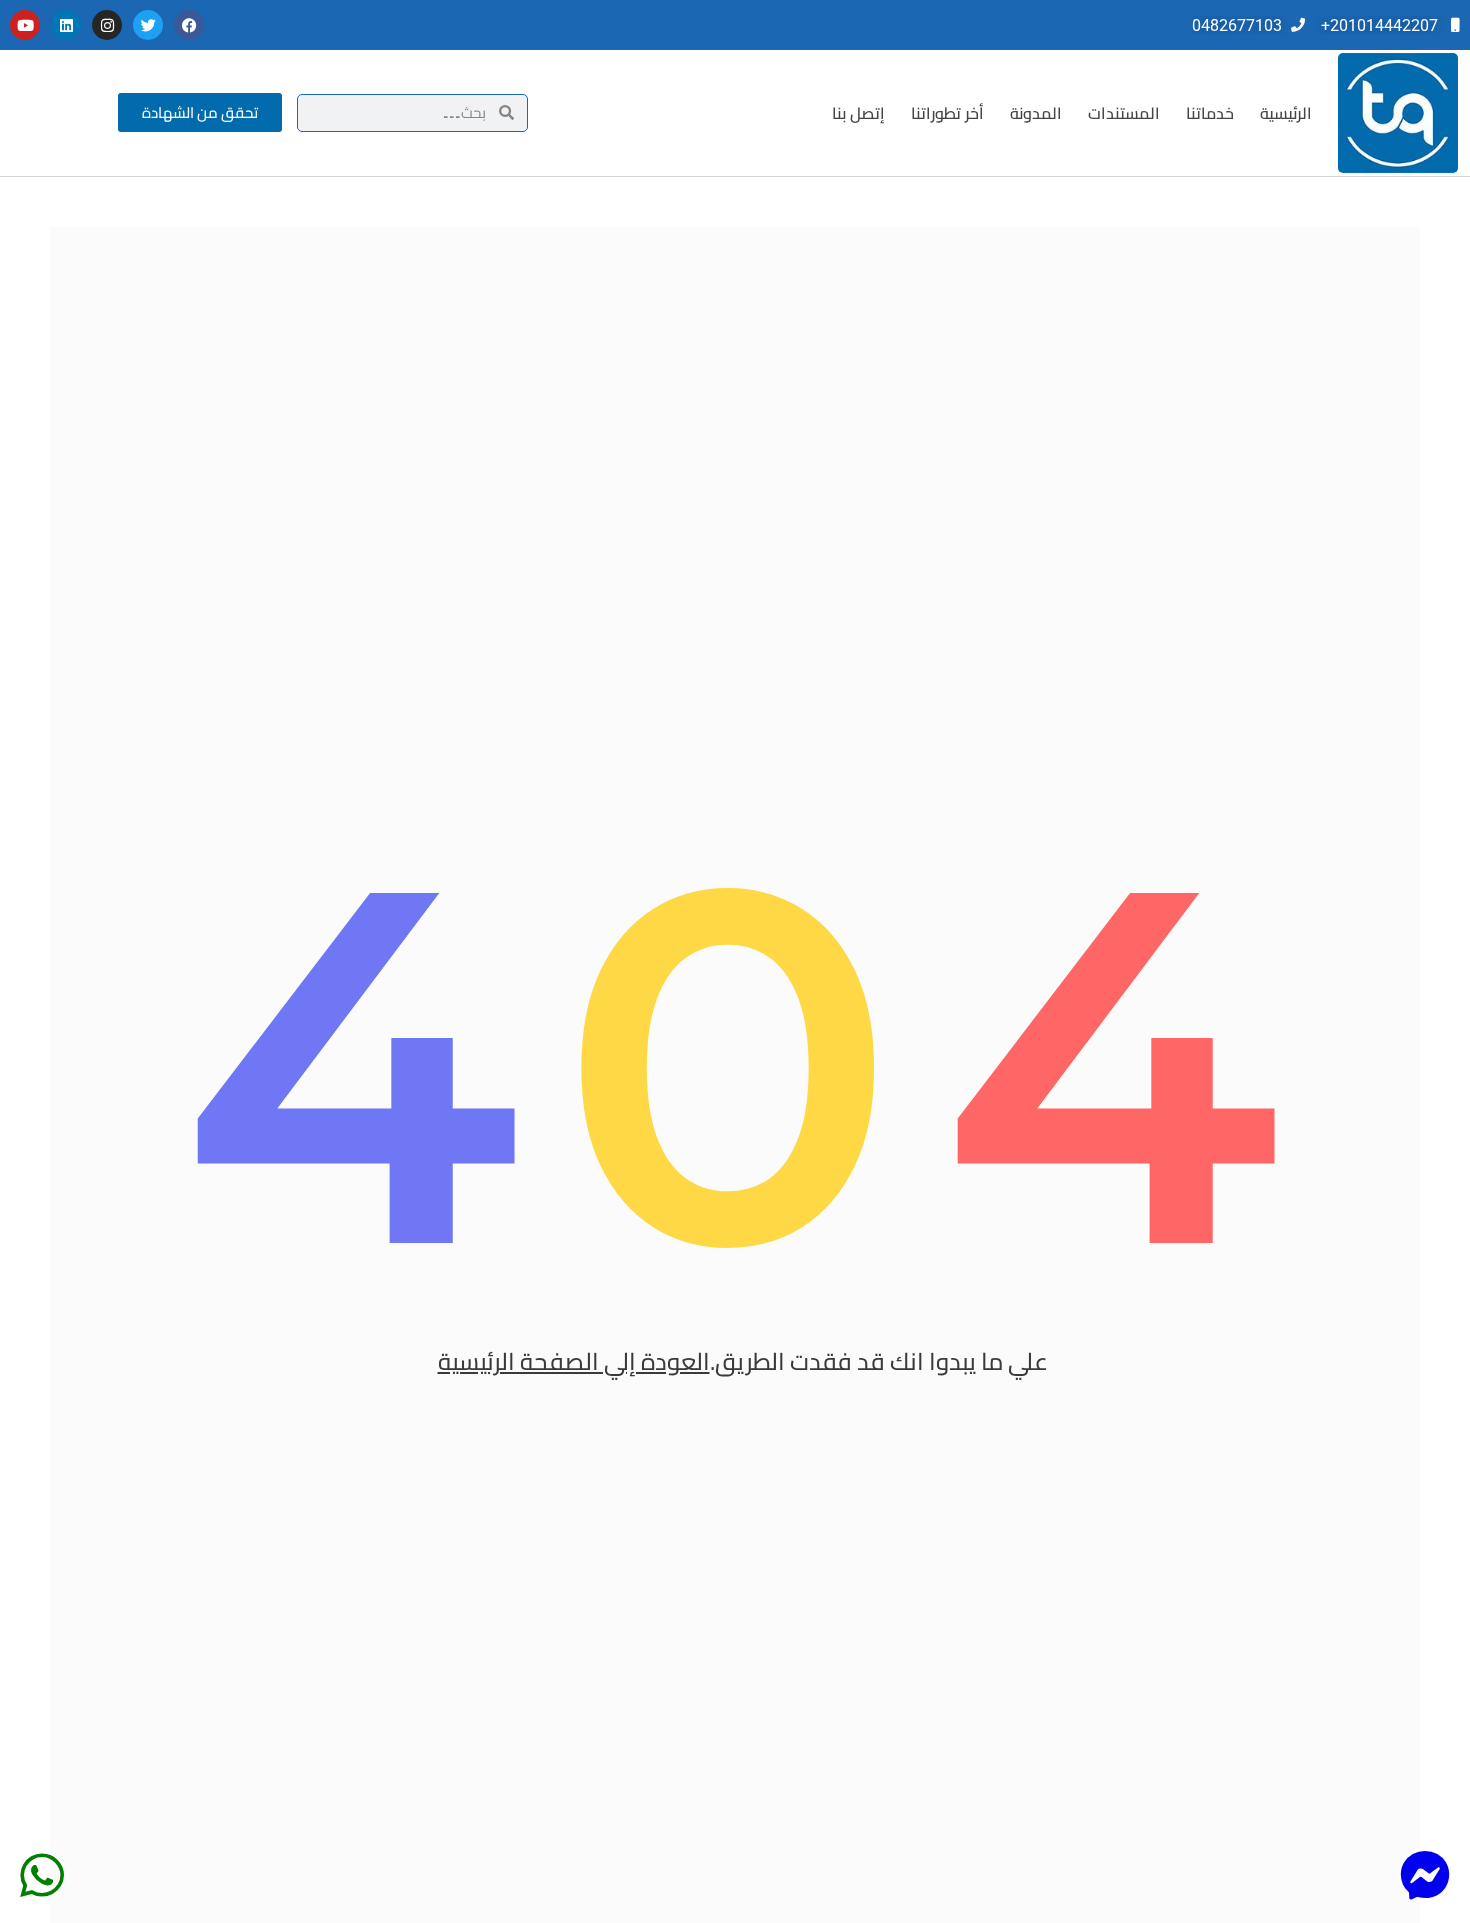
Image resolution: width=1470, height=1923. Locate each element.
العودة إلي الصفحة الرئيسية (574, 1361)
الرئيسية (1286, 113)
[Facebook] (189, 25)
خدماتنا (1210, 113)
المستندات (1124, 113)
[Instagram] (107, 25)
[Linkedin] (66, 25)
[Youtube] (25, 25)
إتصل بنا (858, 113)
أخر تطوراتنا (947, 113)
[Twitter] (148, 25)
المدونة (1036, 113)
